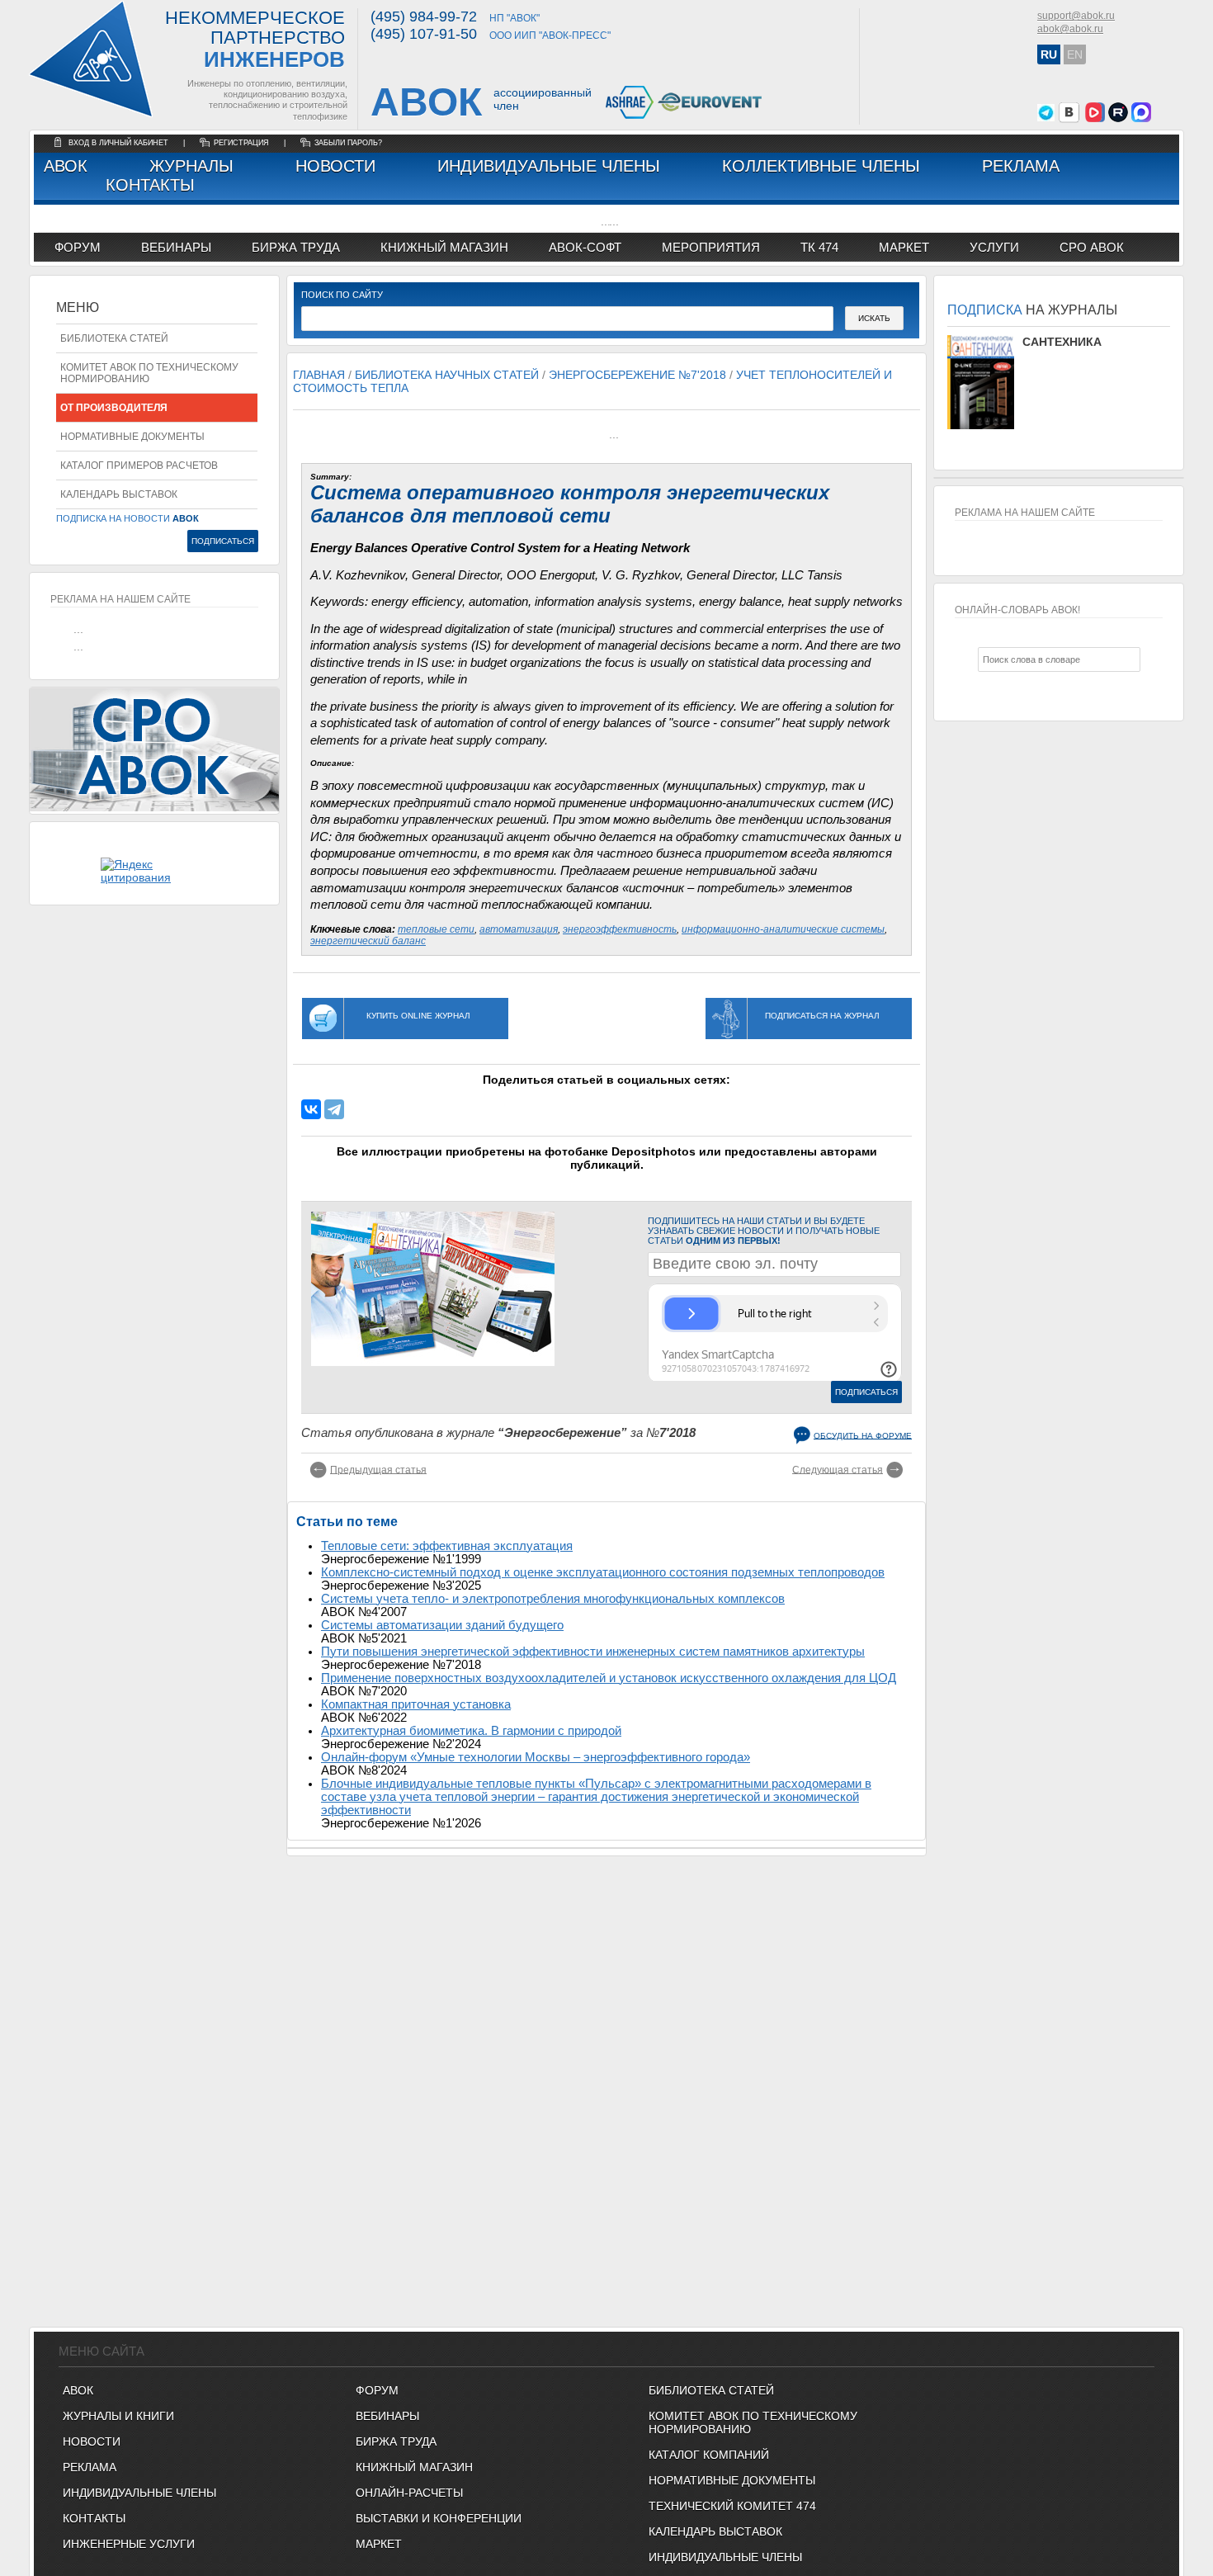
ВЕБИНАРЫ (387, 2416)
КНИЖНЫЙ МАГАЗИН (414, 2467)
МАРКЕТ (904, 247)
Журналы (191, 166)
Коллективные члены (821, 166)
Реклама (1021, 166)
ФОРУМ (78, 247)
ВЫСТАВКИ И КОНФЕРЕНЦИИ (439, 2518)
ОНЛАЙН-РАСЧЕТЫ (409, 2493)
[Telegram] (334, 1109)
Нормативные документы (132, 437)
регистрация (241, 143)
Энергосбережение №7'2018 (637, 375)
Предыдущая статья (378, 1469)
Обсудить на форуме (863, 1435)
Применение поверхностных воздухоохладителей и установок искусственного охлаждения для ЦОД (609, 1678)
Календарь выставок (119, 494)
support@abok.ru (1076, 16)
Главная (319, 375)
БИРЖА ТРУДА (396, 2441)
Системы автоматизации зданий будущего (442, 1625)
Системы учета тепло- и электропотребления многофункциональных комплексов (553, 1599)
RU (1049, 54)
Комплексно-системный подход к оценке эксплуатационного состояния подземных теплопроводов (603, 1572)
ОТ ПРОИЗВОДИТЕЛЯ (114, 408)
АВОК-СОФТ (585, 247)
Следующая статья (838, 1469)
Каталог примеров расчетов (139, 466)
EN (1075, 54)
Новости (335, 166)
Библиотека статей (114, 338)
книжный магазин (444, 247)
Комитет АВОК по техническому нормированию (149, 373)
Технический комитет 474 (732, 2506)
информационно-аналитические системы (783, 929)
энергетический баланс (368, 941)
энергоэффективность (620, 929)
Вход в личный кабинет (120, 143)
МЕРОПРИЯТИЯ (711, 247)
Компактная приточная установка (416, 1704)
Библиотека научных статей (447, 375)
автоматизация (519, 929)
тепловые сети (436, 929)
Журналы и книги (118, 2416)
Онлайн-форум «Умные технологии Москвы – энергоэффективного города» (536, 1757)
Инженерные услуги (129, 2544)
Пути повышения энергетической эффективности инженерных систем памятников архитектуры (593, 1652)
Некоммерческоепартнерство (255, 40)
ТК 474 (819, 247)
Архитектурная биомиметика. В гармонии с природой (471, 1731)
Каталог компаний (709, 2455)
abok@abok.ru (1070, 29)
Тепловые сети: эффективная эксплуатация (447, 1546)
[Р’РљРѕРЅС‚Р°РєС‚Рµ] (311, 1109)
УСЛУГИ (994, 247)
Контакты (150, 185)
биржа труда (296, 247)
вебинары (176, 247)
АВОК (66, 166)
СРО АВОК (1092, 247)
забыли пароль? (348, 143)
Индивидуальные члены (549, 166)
